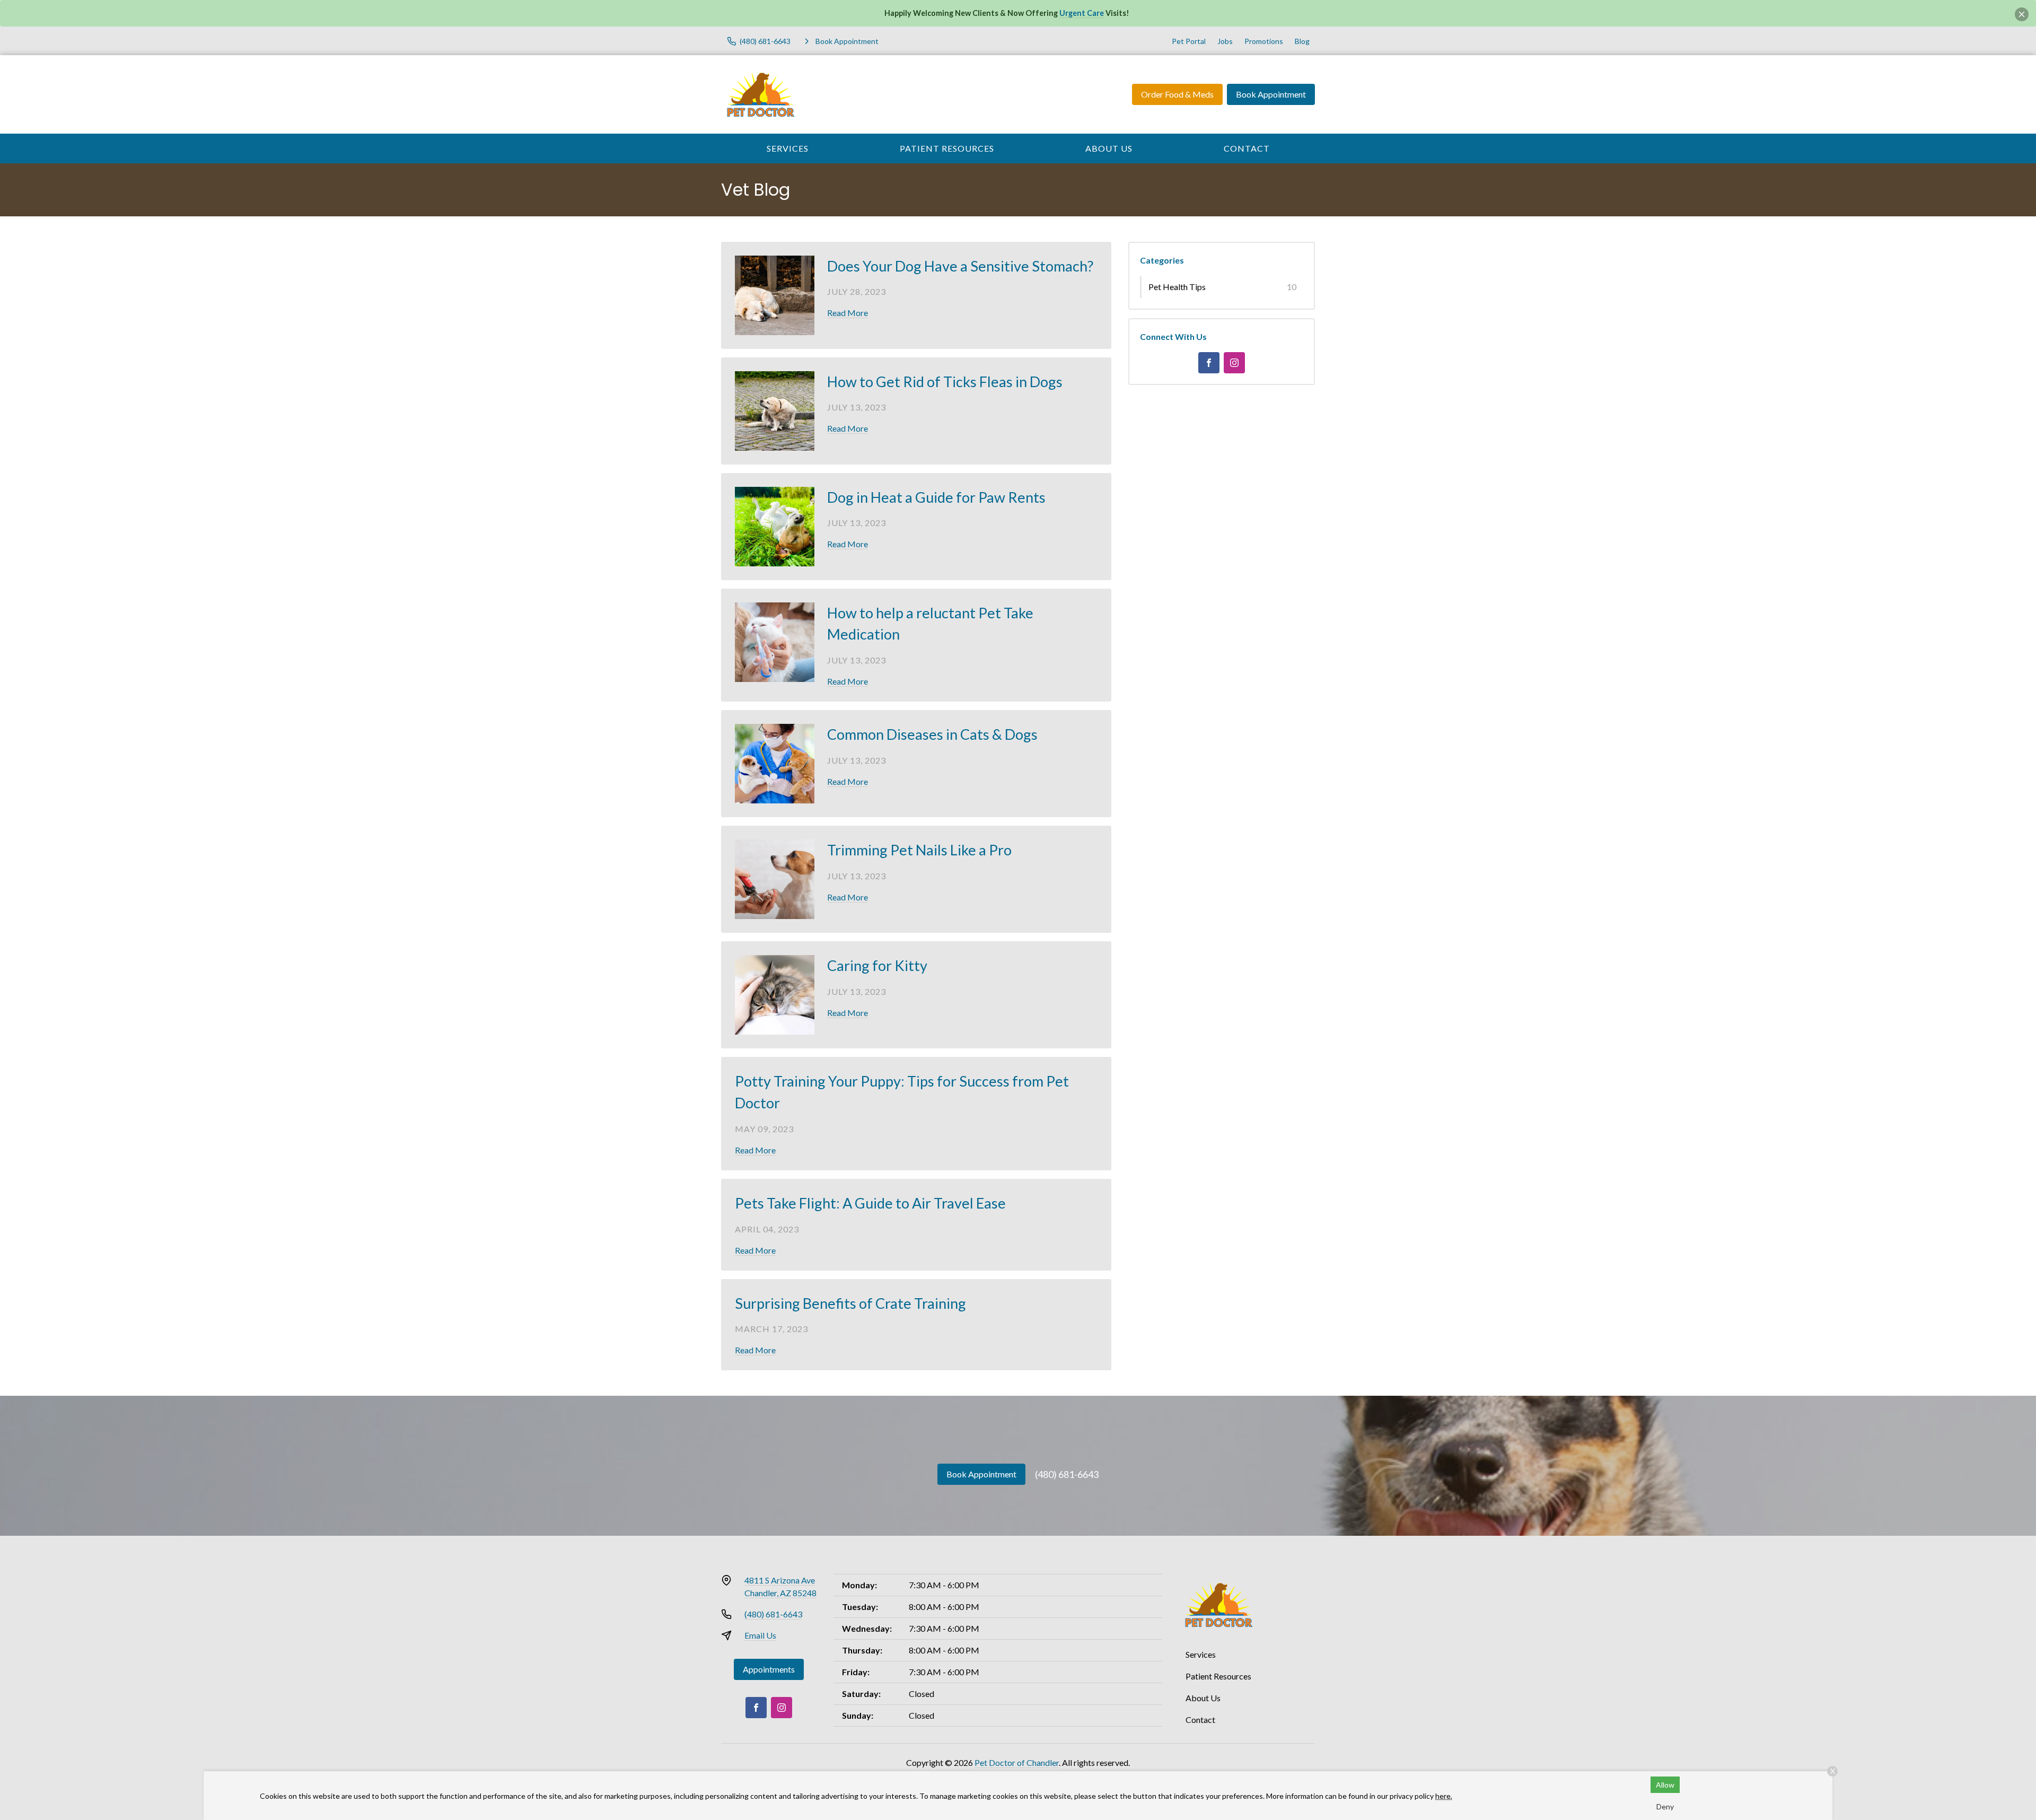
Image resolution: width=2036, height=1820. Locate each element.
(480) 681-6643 (1067, 1474)
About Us (1109, 148)
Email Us (760, 1635)
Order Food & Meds (1177, 94)
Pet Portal (1189, 41)
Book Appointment (1271, 94)
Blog (1302, 41)
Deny (1665, 1806)
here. (1444, 1796)
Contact (1247, 148)
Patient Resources (947, 148)
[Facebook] (1209, 363)
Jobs (1225, 41)
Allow (1665, 1785)
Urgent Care (1082, 13)
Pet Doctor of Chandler (1017, 1762)
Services (788, 148)
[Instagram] (1234, 363)
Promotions (1264, 41)
